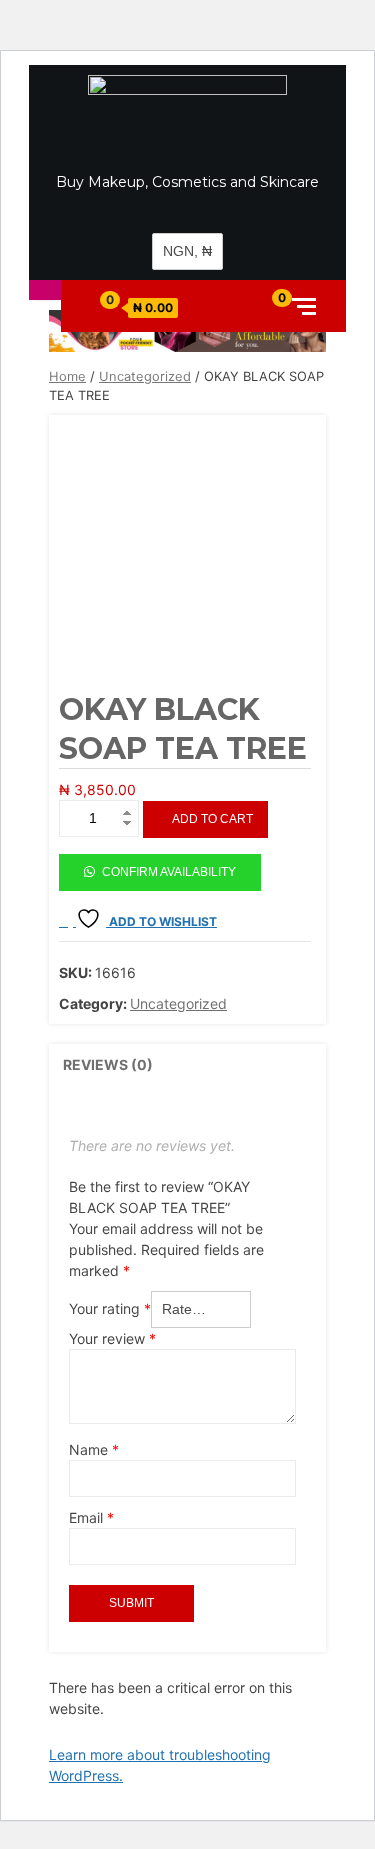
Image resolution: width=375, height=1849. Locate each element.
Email (91, 1517)
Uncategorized (145, 376)
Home (67, 376)
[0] (266, 306)
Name (94, 1449)
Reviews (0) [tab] (108, 1064)
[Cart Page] (100, 306)
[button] (160, 863)
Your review (112, 1338)
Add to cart (212, 819)
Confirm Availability (169, 872)
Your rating (110, 1308)
